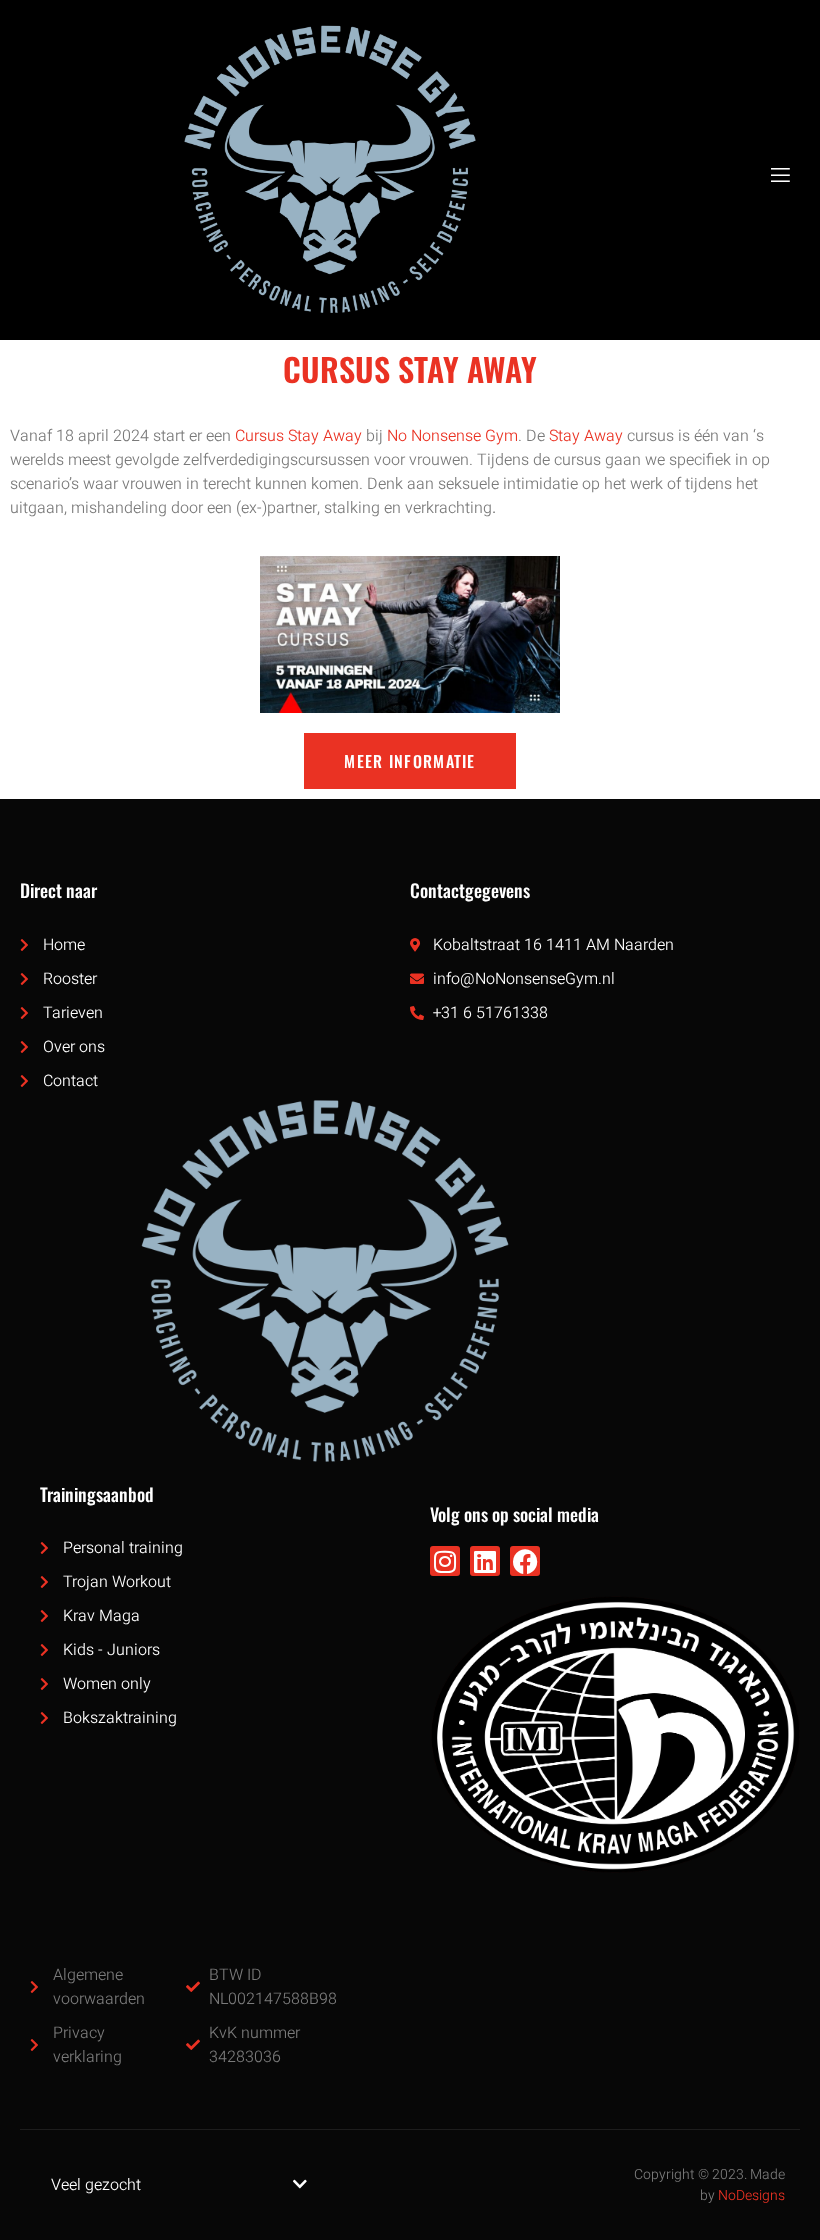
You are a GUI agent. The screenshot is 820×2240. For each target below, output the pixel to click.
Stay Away (586, 436)
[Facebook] (525, 1561)
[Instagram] (445, 1561)
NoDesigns (751, 2195)
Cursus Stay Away (298, 436)
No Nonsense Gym (452, 436)
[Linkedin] (485, 1561)
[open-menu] (779, 175)
